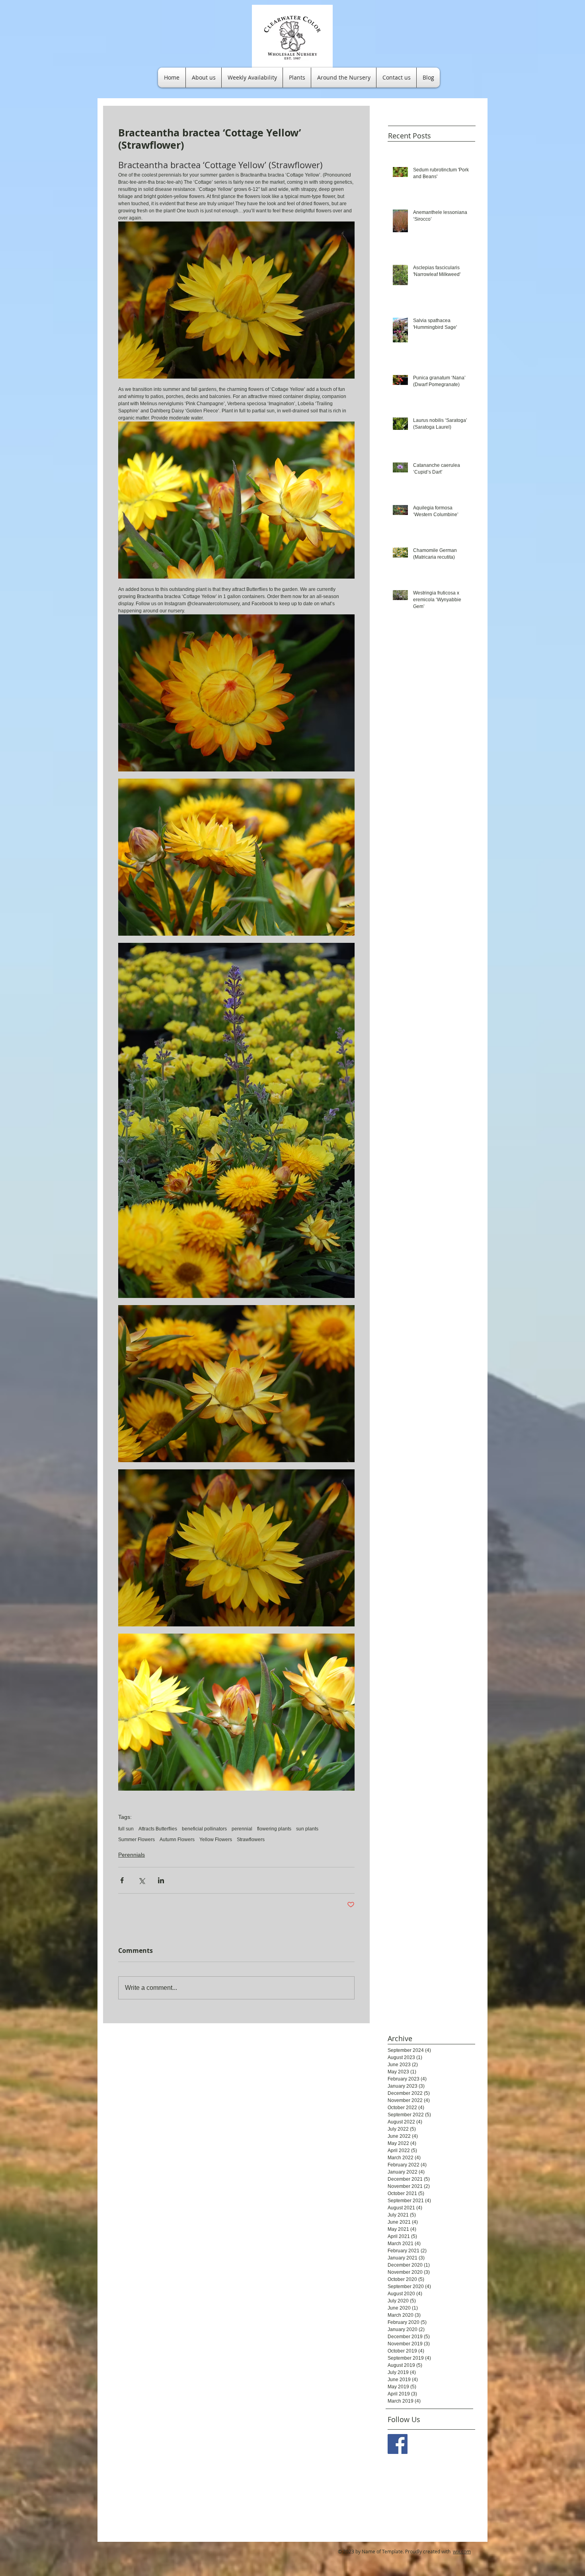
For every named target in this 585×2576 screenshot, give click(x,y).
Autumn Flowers (177, 1840)
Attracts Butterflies (158, 1829)
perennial (242, 1829)
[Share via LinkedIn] (161, 1880)
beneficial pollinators (204, 1829)
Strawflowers (251, 1840)
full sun (126, 1829)
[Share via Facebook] (122, 1880)
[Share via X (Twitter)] (141, 1880)
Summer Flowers (136, 1840)
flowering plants (274, 1829)
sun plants (307, 1829)
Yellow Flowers (216, 1840)
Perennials (132, 1855)
